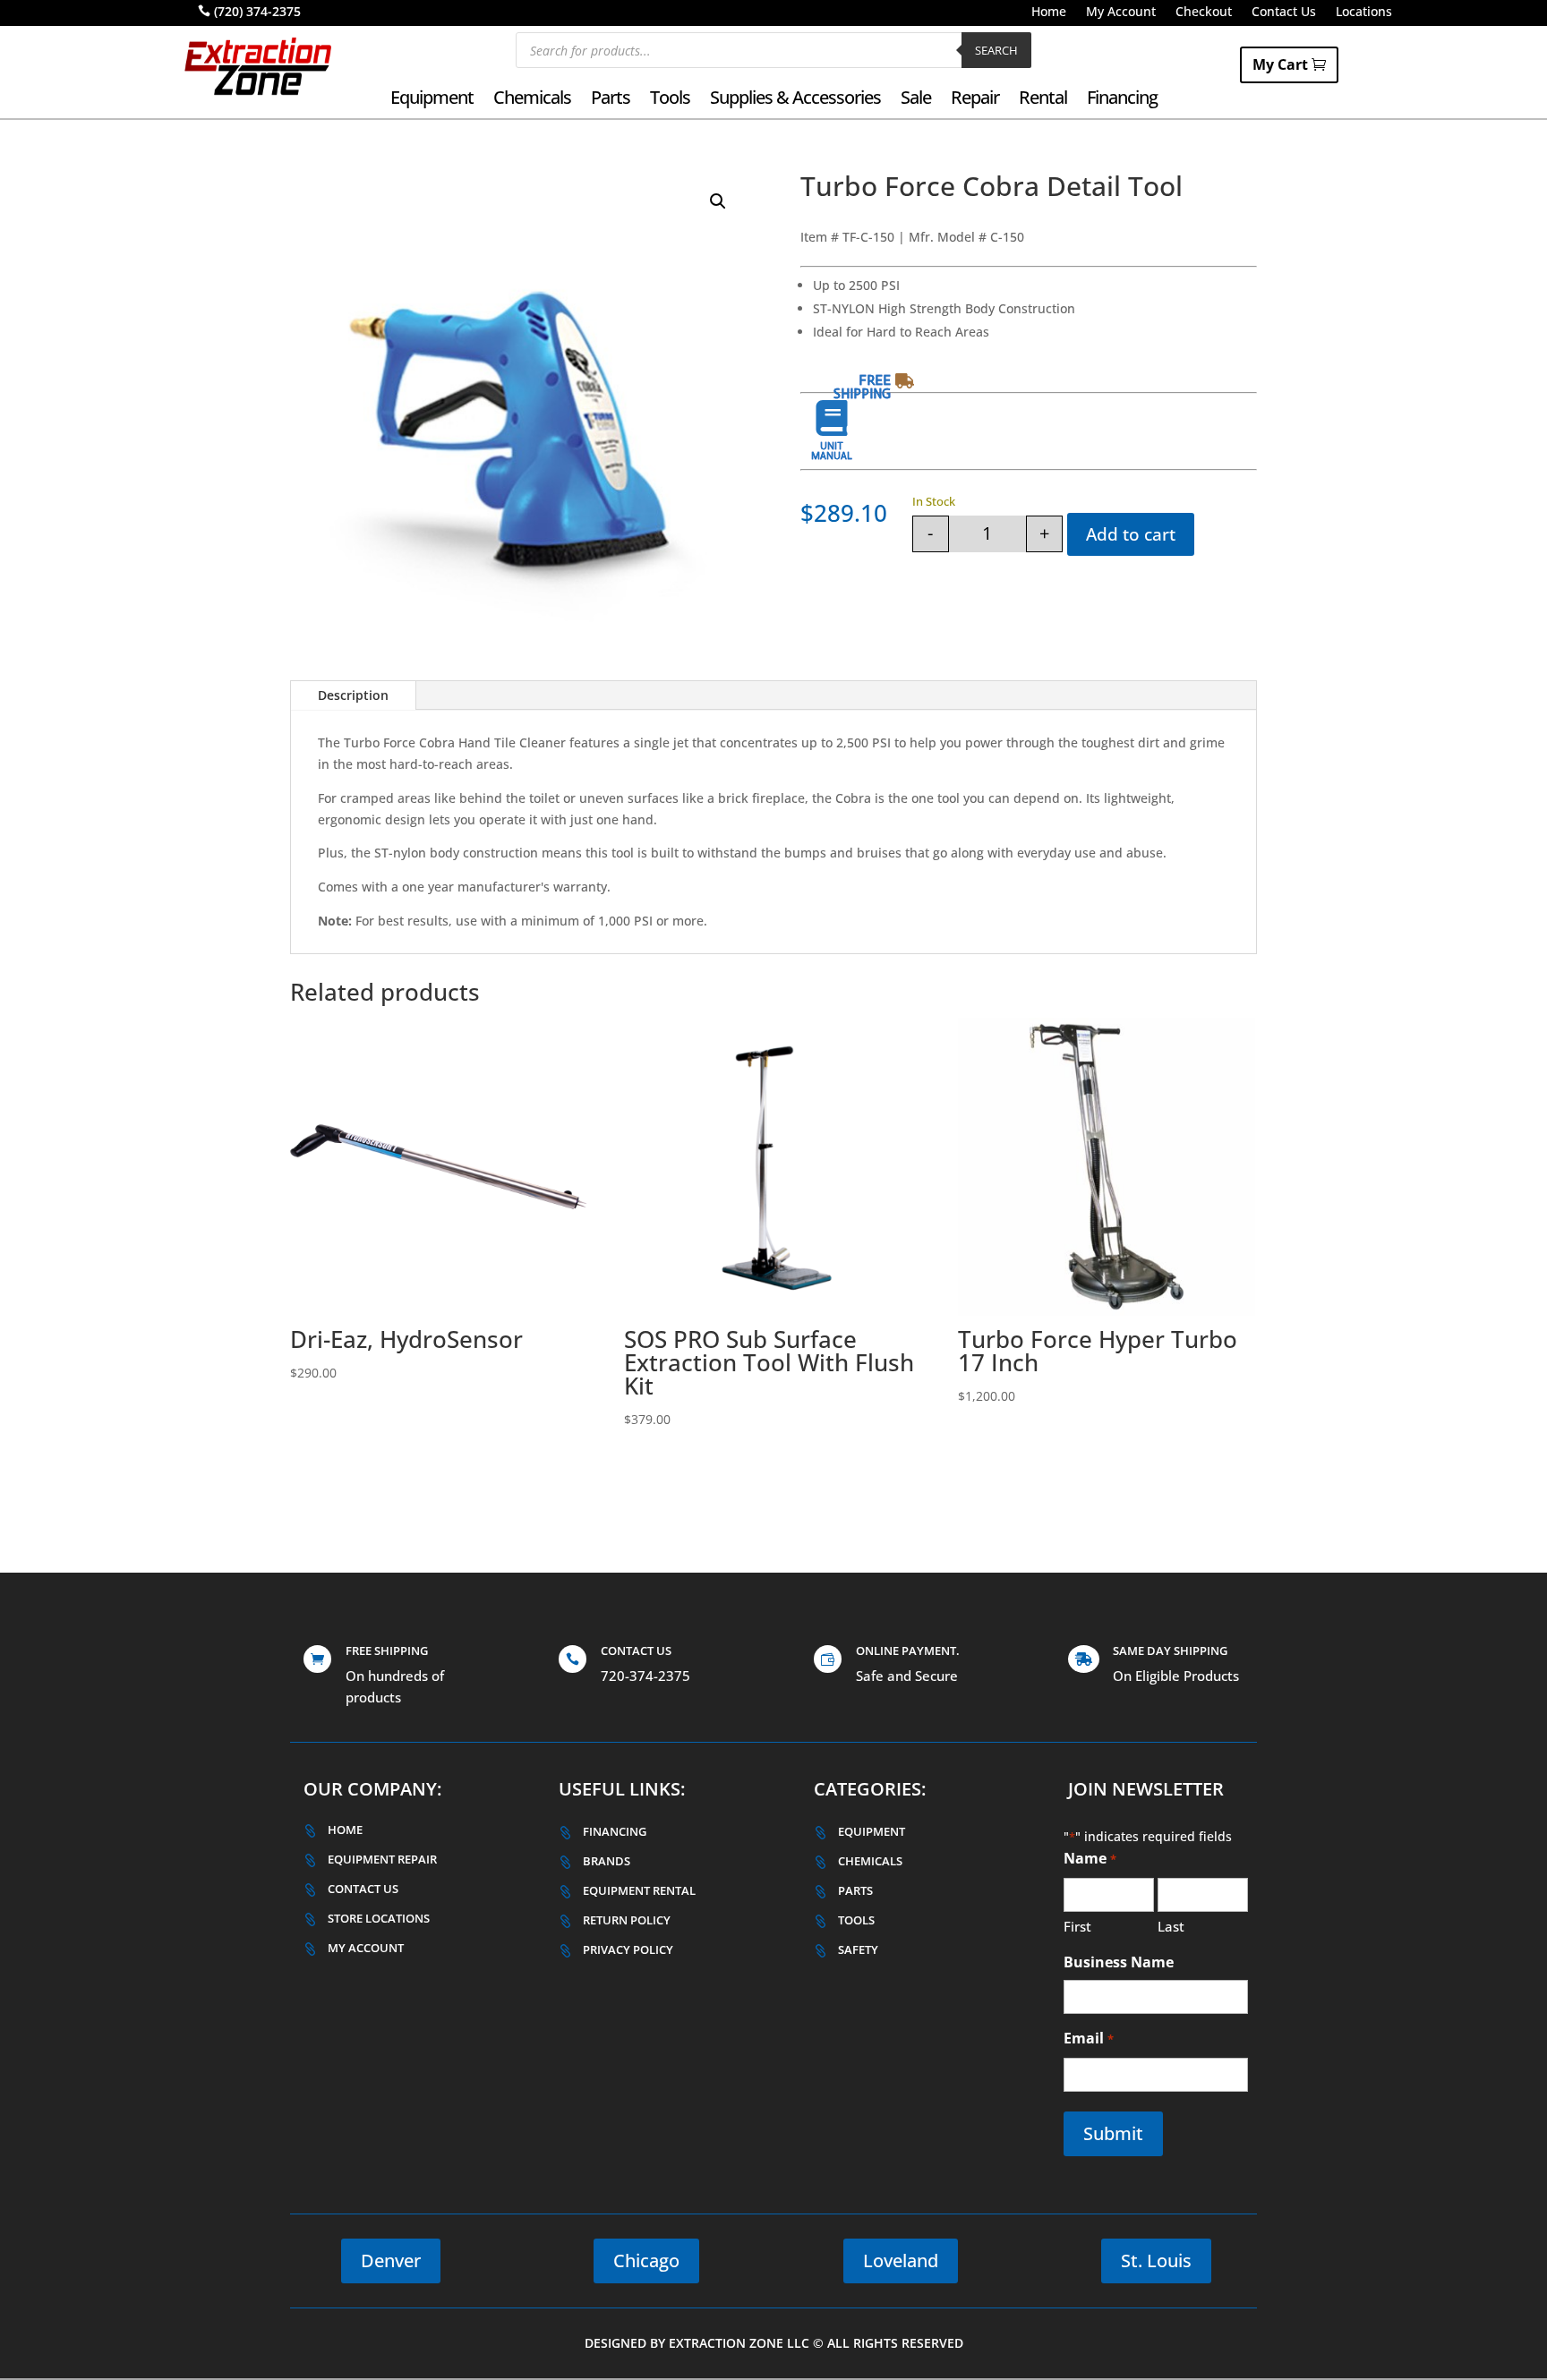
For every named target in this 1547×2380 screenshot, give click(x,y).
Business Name (1119, 1962)
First (1077, 1926)
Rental (1043, 100)
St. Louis (1156, 2261)
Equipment (432, 100)
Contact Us (1284, 13)
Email (1088, 2038)
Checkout (1204, 13)
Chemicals (532, 100)
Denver (391, 2261)
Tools (670, 100)
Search (996, 50)
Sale (916, 100)
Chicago (646, 2261)
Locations (1364, 13)
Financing (1122, 100)
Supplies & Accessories (795, 100)
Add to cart (1131, 534)
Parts (611, 100)
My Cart (1280, 64)
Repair (975, 100)
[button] (718, 201)
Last (1171, 1926)
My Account (1121, 13)
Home (1049, 13)
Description (353, 695)
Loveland (901, 2261)
